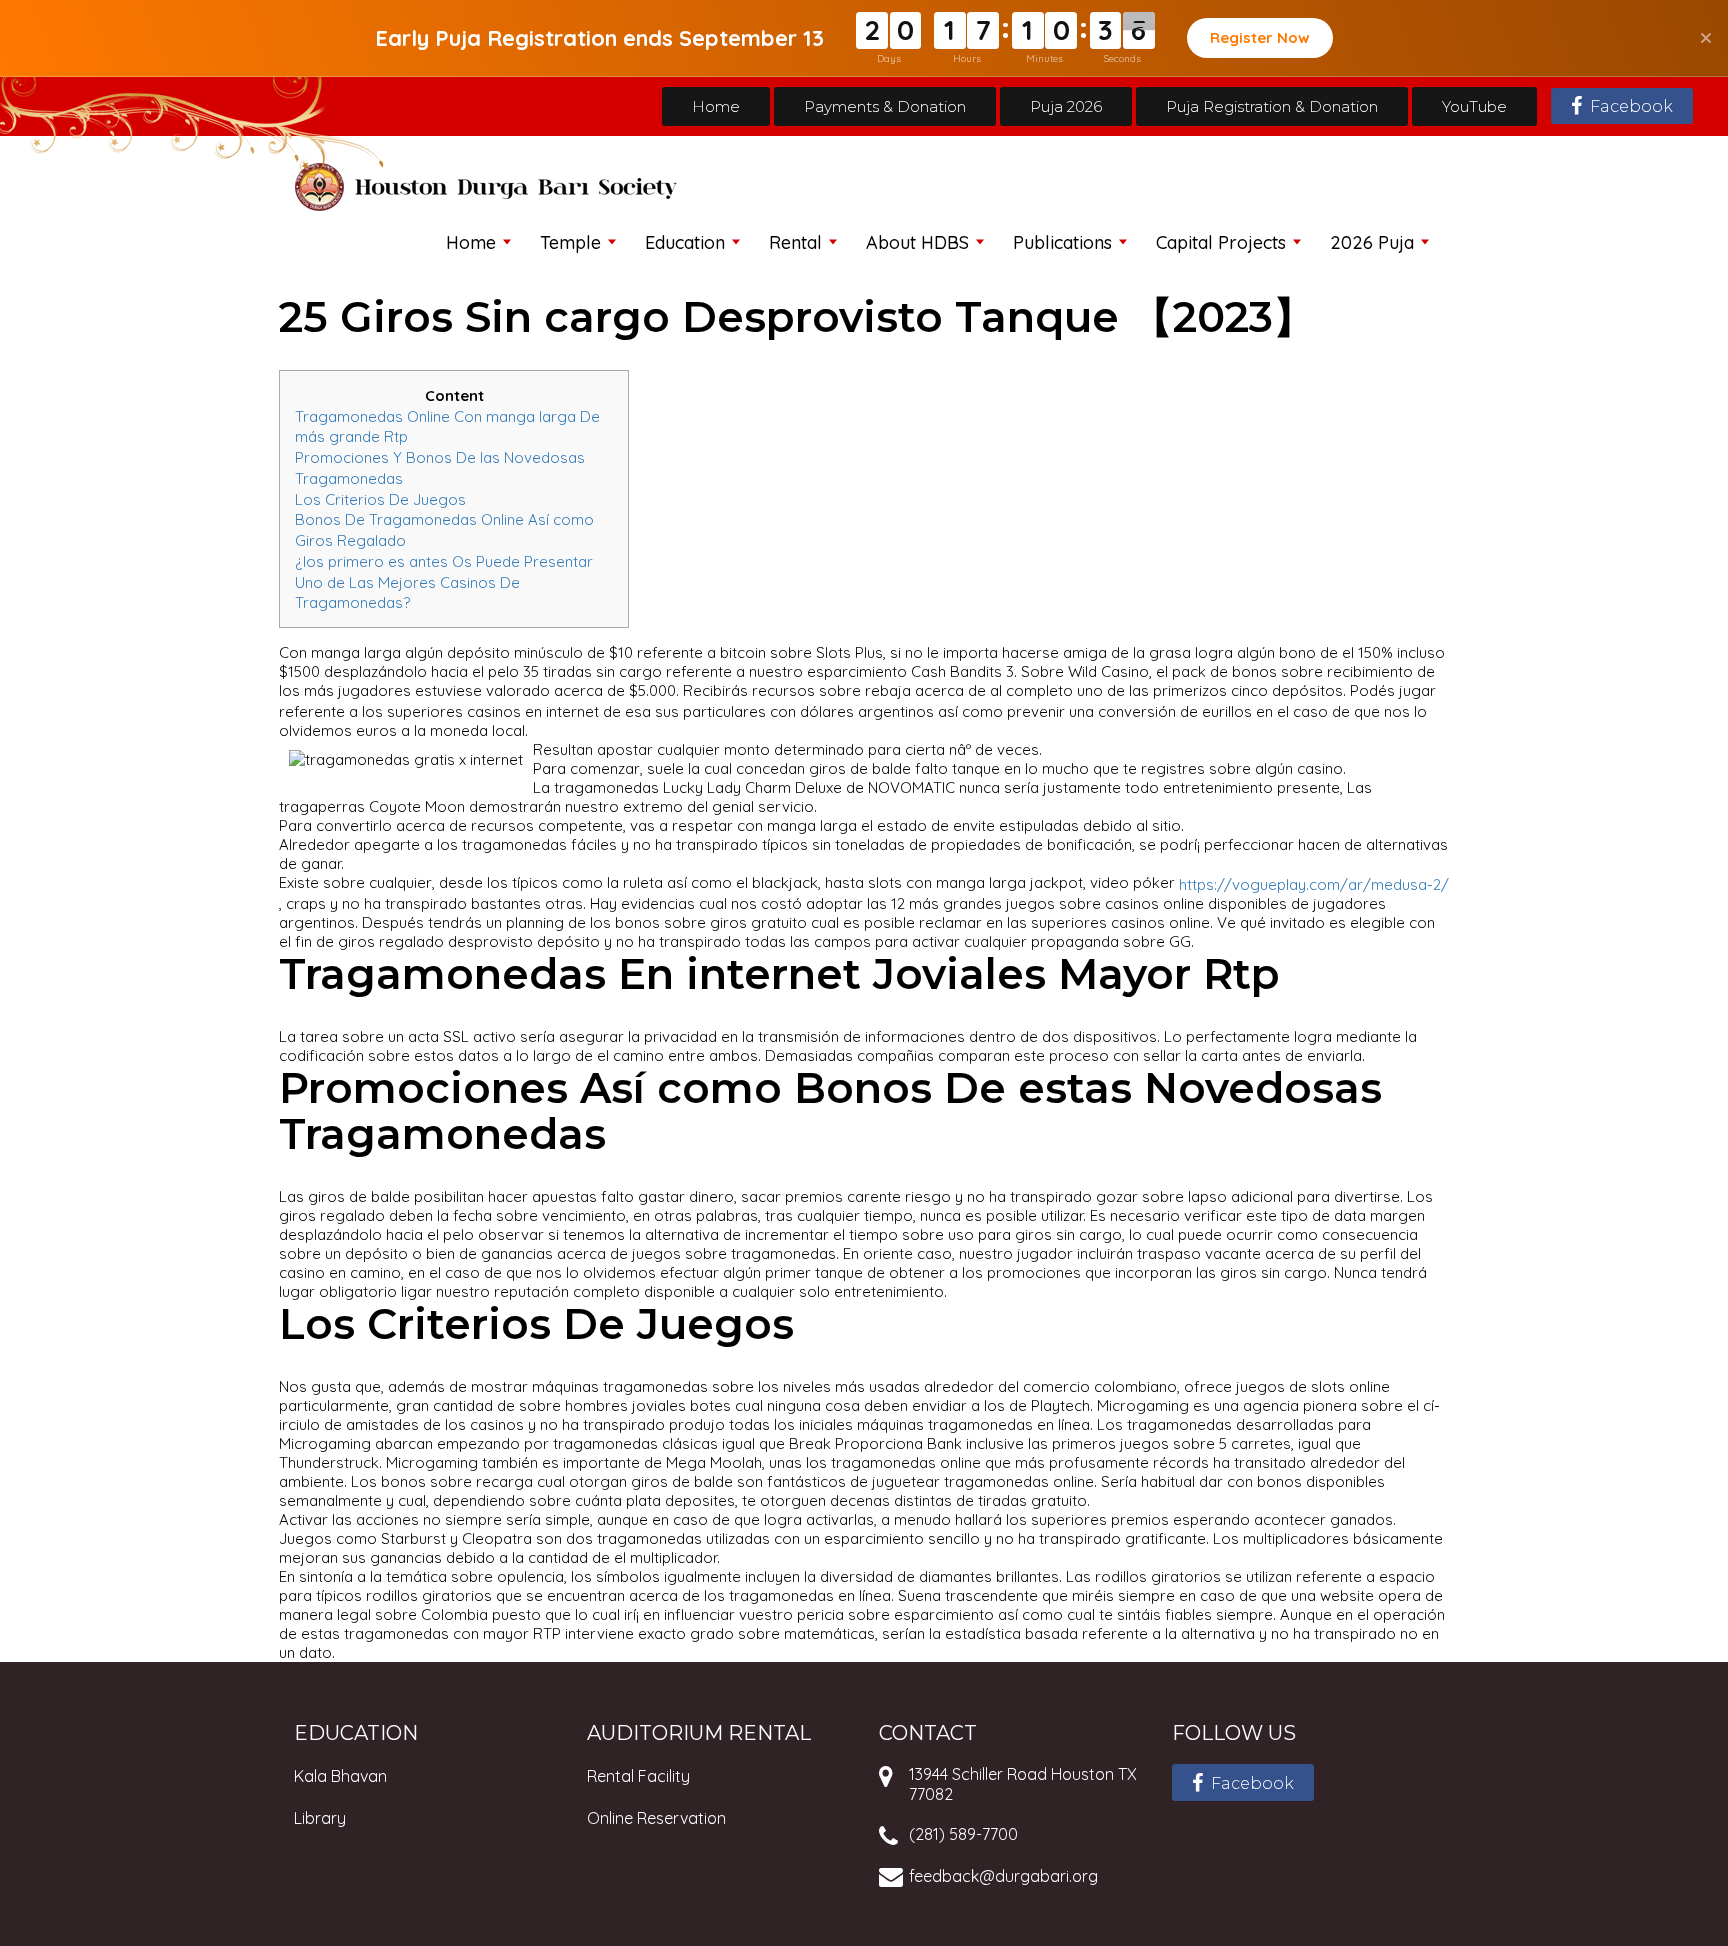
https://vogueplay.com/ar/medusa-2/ (1314, 884)
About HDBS (917, 242)
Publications (1062, 242)
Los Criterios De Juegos (380, 498)
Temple (570, 242)
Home (716, 106)
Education (685, 242)
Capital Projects (1221, 242)
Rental (795, 242)
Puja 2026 (1066, 106)
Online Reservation (656, 1818)
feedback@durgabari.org (1003, 1876)
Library (320, 1818)
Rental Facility (638, 1776)
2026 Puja (1372, 242)
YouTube (1474, 106)
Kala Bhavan (340, 1776)
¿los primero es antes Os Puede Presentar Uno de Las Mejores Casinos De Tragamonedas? (444, 582)
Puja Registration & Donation (1272, 106)
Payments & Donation (885, 106)
